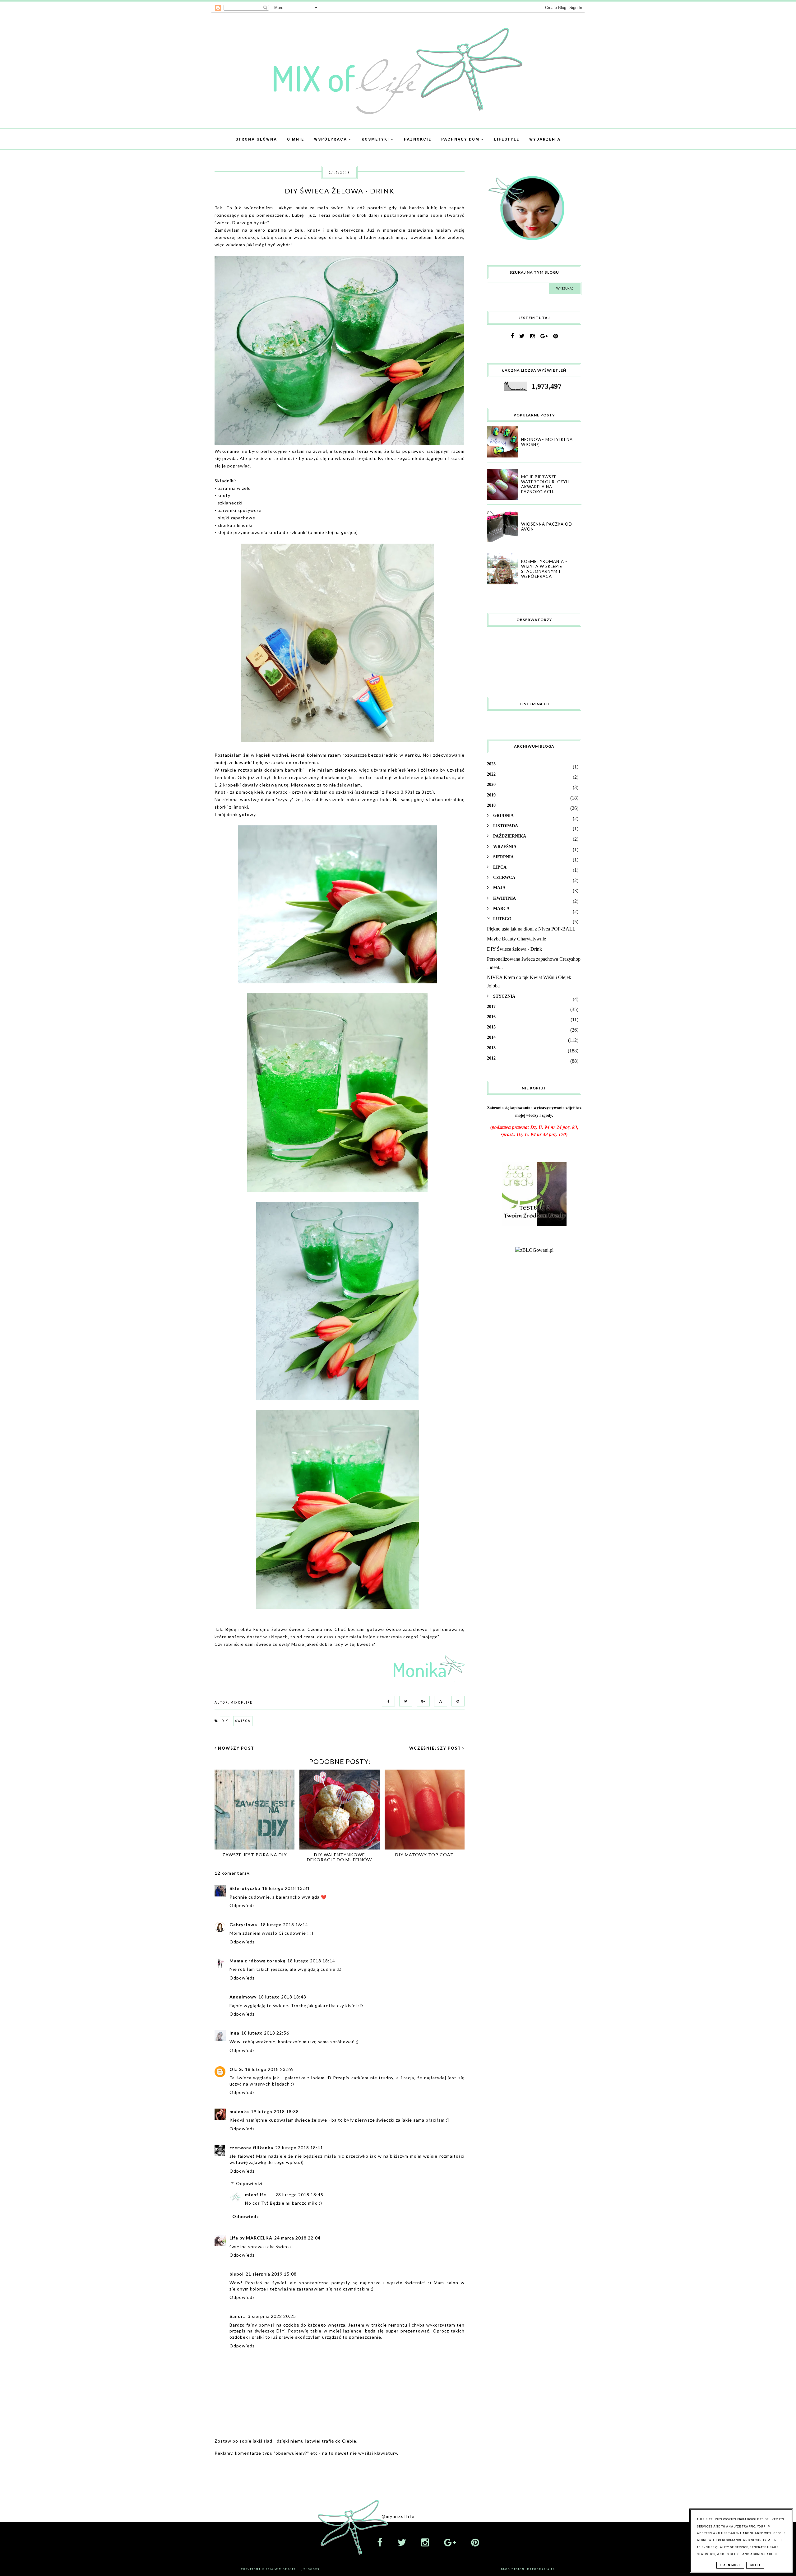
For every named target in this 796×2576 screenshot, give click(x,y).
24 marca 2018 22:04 (297, 2238)
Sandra (238, 2316)
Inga (234, 2033)
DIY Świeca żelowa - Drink (514, 949)
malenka (239, 2112)
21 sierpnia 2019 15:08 (271, 2274)
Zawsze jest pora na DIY (255, 1855)
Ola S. (236, 2069)
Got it (755, 2565)
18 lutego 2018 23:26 (269, 2069)
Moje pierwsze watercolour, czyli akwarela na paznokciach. (545, 484)
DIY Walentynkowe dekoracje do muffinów (339, 1857)
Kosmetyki (376, 139)
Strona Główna (256, 139)
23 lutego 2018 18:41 (299, 2148)
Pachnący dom (461, 139)
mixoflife (256, 2195)
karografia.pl (541, 2569)
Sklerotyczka (245, 1888)
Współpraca (331, 139)
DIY (225, 1721)
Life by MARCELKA (251, 2238)
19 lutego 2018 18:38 (275, 2112)
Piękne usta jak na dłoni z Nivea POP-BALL (531, 929)
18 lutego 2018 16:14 (284, 1925)
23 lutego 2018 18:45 (299, 2195)
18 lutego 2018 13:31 (286, 1888)
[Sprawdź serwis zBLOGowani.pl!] (534, 1250)
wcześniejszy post (436, 1748)
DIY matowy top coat (424, 1855)
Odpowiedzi (249, 2183)
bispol (237, 2274)
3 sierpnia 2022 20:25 (272, 2316)
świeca (243, 1721)
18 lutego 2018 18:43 (282, 1997)
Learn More (730, 2565)
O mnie (296, 139)
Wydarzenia (545, 139)
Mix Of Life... (288, 2569)
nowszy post (236, 1748)
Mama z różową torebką (257, 1961)
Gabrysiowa (244, 1925)
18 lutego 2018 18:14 (311, 1961)
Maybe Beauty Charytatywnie (516, 939)
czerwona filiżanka (251, 2148)
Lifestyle (507, 139)
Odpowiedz (242, 1905)
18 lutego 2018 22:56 (265, 2033)
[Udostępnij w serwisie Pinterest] (456, 1701)
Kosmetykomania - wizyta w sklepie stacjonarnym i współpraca (544, 569)
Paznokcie (418, 139)
